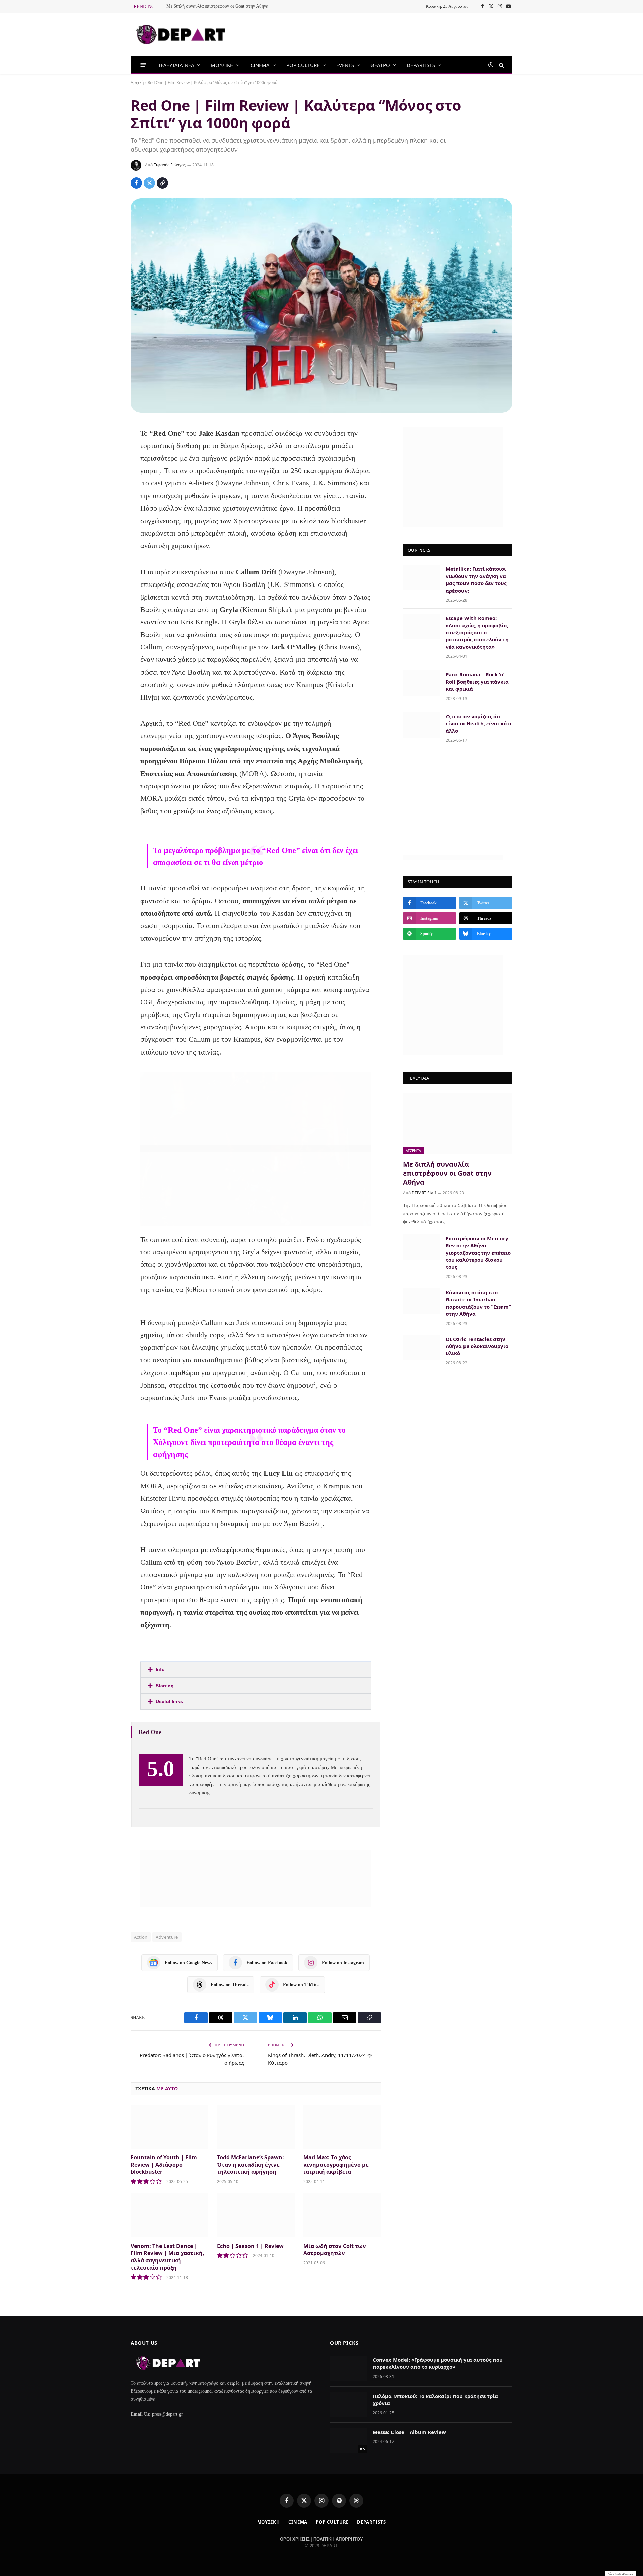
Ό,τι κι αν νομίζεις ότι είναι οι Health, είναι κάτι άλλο (479, 724)
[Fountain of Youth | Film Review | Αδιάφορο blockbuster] (169, 2127)
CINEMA (260, 65)
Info (160, 1669)
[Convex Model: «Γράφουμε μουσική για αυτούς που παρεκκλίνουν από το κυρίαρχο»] (348, 2368)
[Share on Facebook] (136, 183)
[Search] (501, 65)
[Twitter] (108, 468)
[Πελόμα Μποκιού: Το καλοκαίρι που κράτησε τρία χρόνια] (348, 2405)
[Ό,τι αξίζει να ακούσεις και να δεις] (181, 34)
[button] (256, 1670)
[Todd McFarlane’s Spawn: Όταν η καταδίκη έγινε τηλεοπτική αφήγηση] (256, 2127)
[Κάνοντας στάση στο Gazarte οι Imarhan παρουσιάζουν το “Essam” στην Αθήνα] (421, 1301)
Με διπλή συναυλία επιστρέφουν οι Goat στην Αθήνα (217, 6)
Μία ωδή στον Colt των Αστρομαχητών (335, 2250)
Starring (165, 1686)
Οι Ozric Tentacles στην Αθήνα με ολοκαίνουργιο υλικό (477, 1346)
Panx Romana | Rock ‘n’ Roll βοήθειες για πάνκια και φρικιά (477, 681)
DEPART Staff (424, 1193)
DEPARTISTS (421, 65)
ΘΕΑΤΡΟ (380, 65)
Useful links (169, 1701)
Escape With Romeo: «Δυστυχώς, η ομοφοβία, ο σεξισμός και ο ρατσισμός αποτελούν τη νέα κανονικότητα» (477, 632)
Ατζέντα (413, 1150)
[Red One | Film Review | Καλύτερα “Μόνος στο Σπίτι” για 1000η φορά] (321, 305)
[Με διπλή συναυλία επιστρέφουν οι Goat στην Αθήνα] (458, 1123)
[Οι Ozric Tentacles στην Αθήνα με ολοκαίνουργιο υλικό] (421, 1348)
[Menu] (144, 65)
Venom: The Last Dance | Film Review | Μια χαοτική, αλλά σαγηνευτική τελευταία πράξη (167, 2257)
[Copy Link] (162, 183)
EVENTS (345, 65)
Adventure (167, 1937)
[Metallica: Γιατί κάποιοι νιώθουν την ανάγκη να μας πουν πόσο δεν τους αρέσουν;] (421, 577)
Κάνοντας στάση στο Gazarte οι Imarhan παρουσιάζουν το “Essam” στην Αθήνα (478, 1303)
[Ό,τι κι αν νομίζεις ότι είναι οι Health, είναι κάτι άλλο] (421, 725)
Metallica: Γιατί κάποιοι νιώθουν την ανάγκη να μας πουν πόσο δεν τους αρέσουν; (476, 579)
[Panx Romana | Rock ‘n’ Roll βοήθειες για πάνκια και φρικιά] (421, 683)
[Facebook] (108, 450)
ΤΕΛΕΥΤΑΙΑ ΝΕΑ (176, 65)
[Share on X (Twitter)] (149, 183)
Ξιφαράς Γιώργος (170, 165)
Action (141, 1937)
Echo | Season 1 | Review (250, 2246)
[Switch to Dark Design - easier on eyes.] (491, 65)
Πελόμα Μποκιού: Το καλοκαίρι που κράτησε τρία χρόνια (435, 2399)
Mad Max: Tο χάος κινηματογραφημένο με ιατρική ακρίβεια (336, 2165)
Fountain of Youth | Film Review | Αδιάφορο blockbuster (164, 2165)
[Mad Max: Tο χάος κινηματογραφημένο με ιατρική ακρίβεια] (342, 2127)
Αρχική (137, 83)
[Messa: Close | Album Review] (348, 2441)
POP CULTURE (303, 65)
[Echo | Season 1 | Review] (256, 2215)
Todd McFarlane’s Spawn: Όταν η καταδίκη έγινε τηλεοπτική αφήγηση (251, 2165)
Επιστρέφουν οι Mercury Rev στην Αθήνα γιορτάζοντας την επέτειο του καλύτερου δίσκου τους (478, 1253)
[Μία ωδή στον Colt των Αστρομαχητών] (342, 2215)
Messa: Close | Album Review (409, 2432)
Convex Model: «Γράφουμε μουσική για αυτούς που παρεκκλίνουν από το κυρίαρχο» (438, 2363)
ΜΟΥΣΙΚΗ (222, 65)
